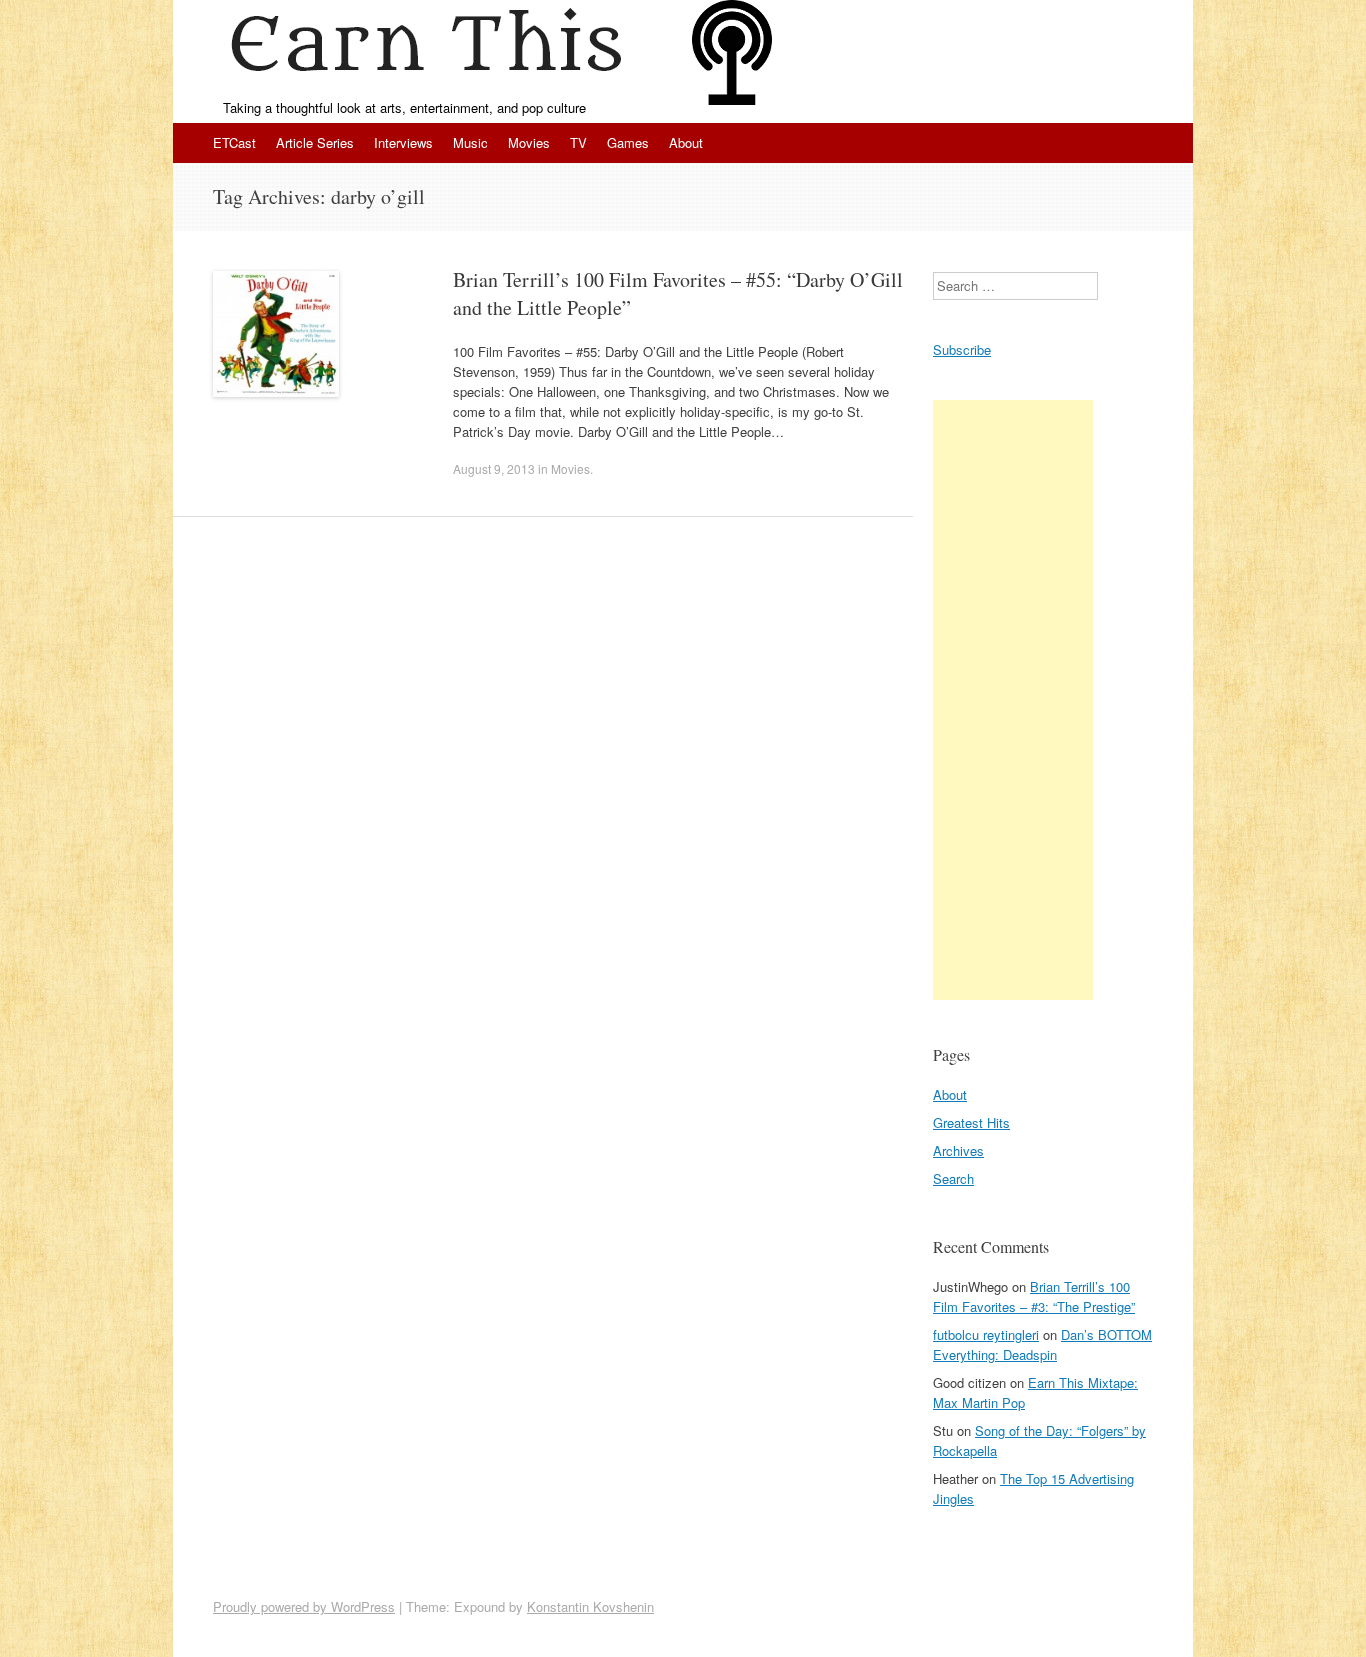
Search (953, 1178)
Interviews (403, 142)
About (686, 142)
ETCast (234, 142)
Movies (529, 142)
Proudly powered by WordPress (304, 1606)
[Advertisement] (1013, 700)
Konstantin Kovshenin (590, 1606)
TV (578, 142)
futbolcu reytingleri (986, 1334)
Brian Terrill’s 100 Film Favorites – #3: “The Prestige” (1034, 1296)
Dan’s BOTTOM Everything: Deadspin (1042, 1344)
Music (470, 142)
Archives (958, 1150)
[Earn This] (432, 49)
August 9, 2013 (494, 468)
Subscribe (962, 349)
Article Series (315, 142)
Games (628, 142)
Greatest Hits (971, 1122)
